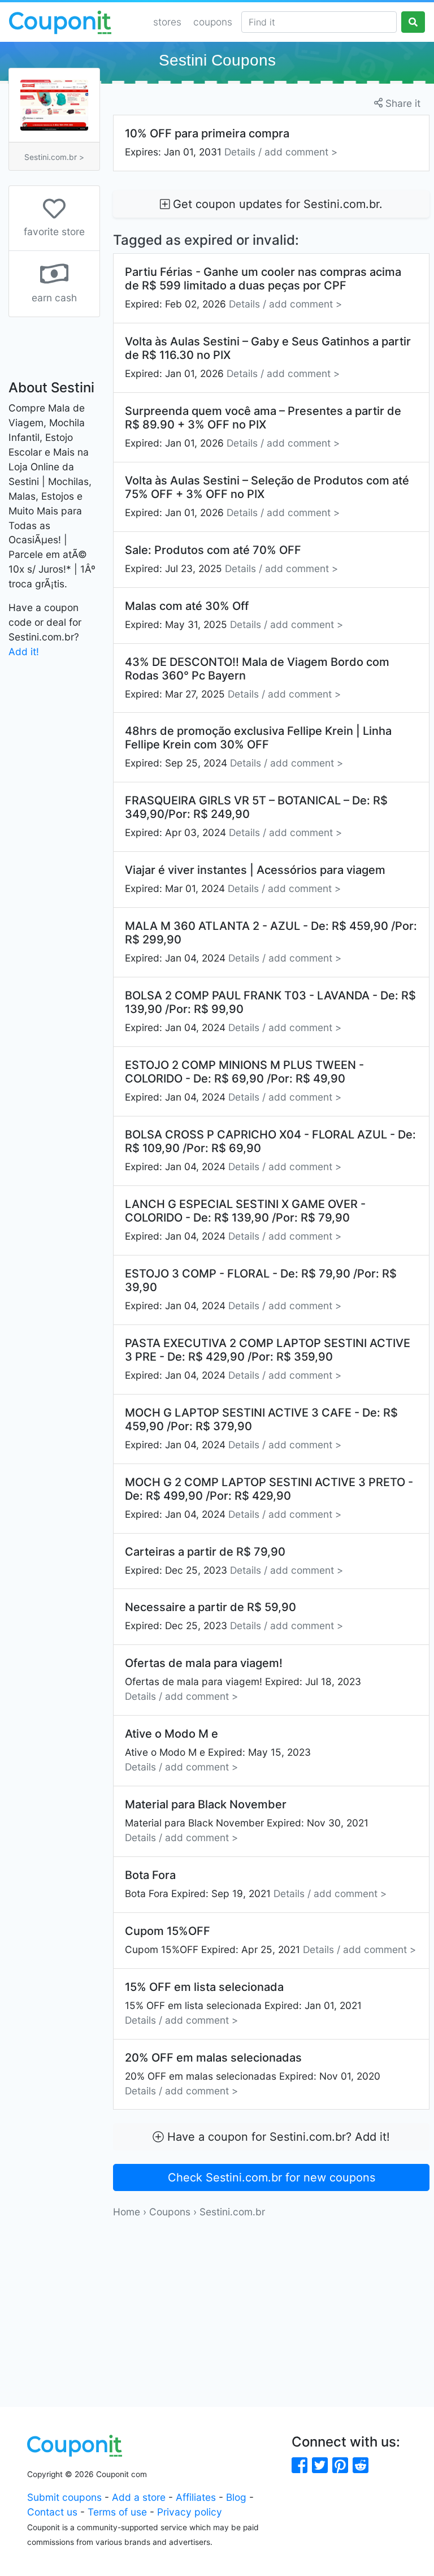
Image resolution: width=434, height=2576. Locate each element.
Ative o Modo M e (218, 1750)
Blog (236, 2497)
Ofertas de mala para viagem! (243, 1679)
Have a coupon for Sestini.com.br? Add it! (277, 2137)
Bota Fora (256, 1884)
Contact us (52, 2512)
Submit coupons (64, 2497)
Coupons (170, 2212)
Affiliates (196, 2497)
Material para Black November (247, 1820)
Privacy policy (190, 2512)
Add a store (139, 2497)
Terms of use (117, 2512)
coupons (213, 22)
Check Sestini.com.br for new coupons (272, 2177)
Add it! (24, 651)
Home (127, 2212)
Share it (402, 103)
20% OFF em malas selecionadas (253, 2074)
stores (167, 22)
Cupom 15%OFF (270, 1940)
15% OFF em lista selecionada (243, 2003)
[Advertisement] (271, 2298)
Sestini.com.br (232, 2212)
